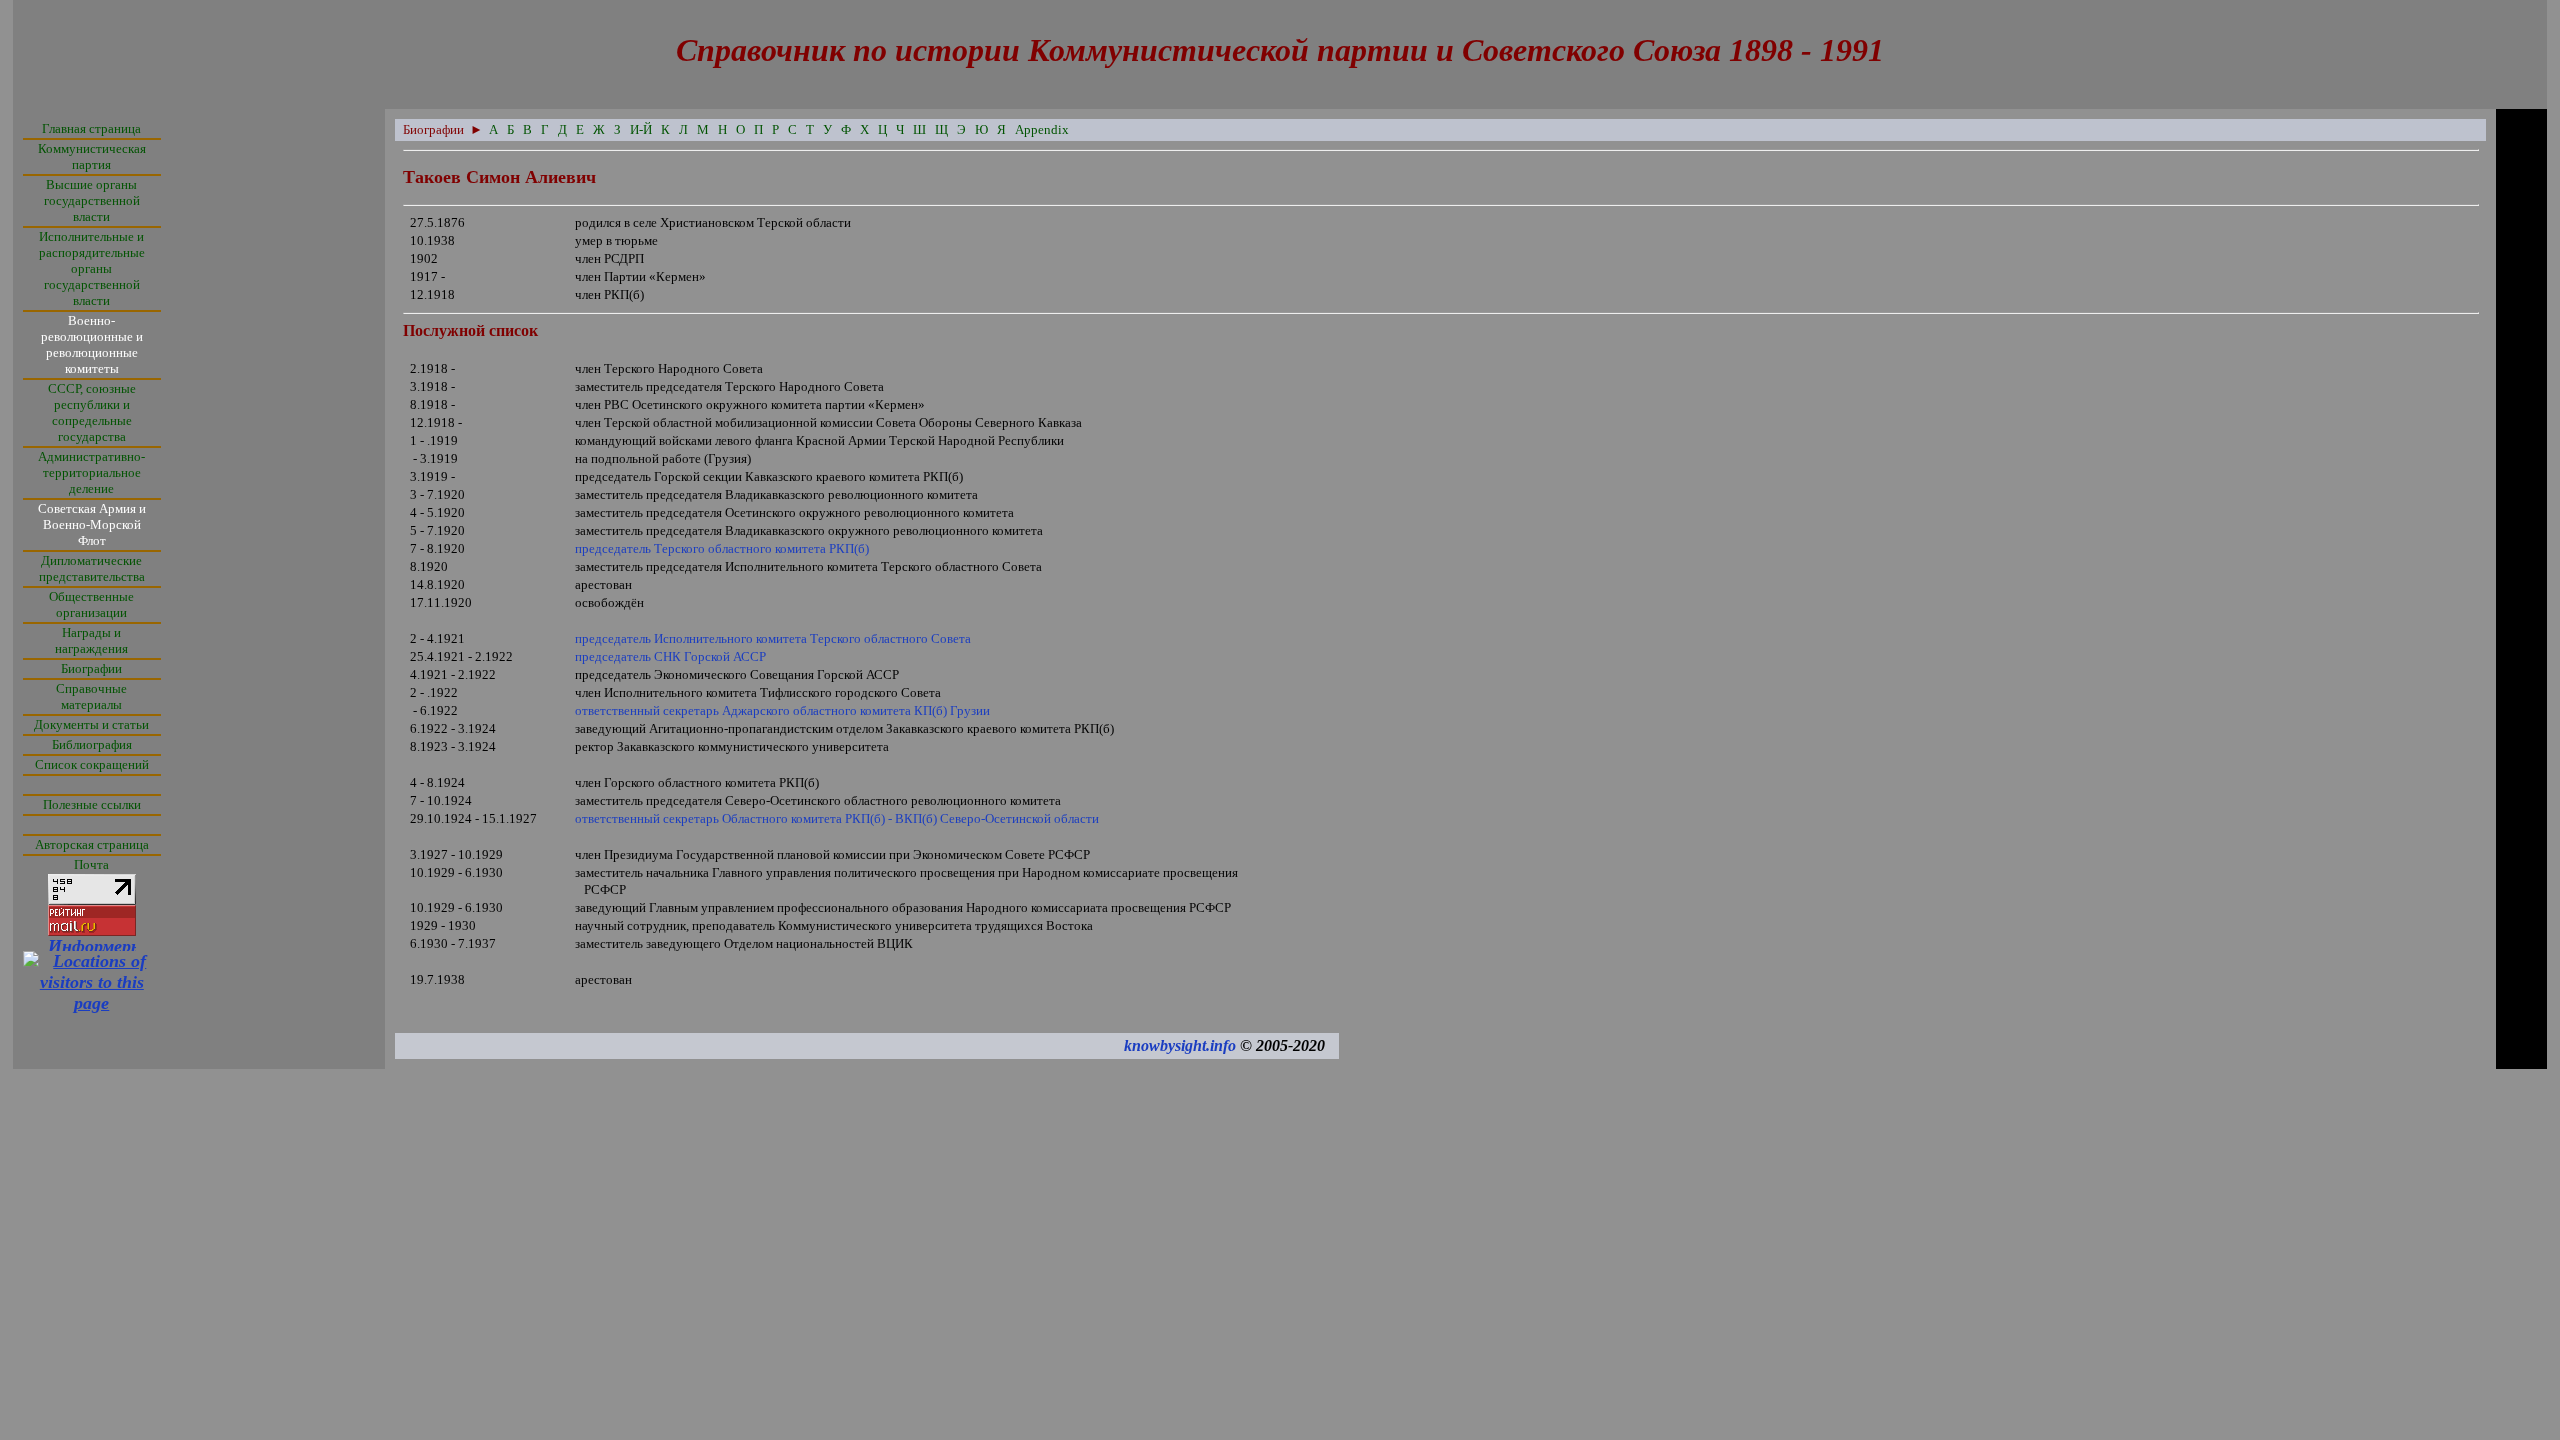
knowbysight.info (1180, 1045)
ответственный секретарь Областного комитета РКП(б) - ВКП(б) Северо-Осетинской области (837, 818)
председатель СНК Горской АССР (670, 656)
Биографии (91, 668)
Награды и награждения (91, 640)
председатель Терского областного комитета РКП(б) (722, 548)
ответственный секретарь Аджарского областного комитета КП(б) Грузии (782, 710)
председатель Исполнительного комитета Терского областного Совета (773, 638)
